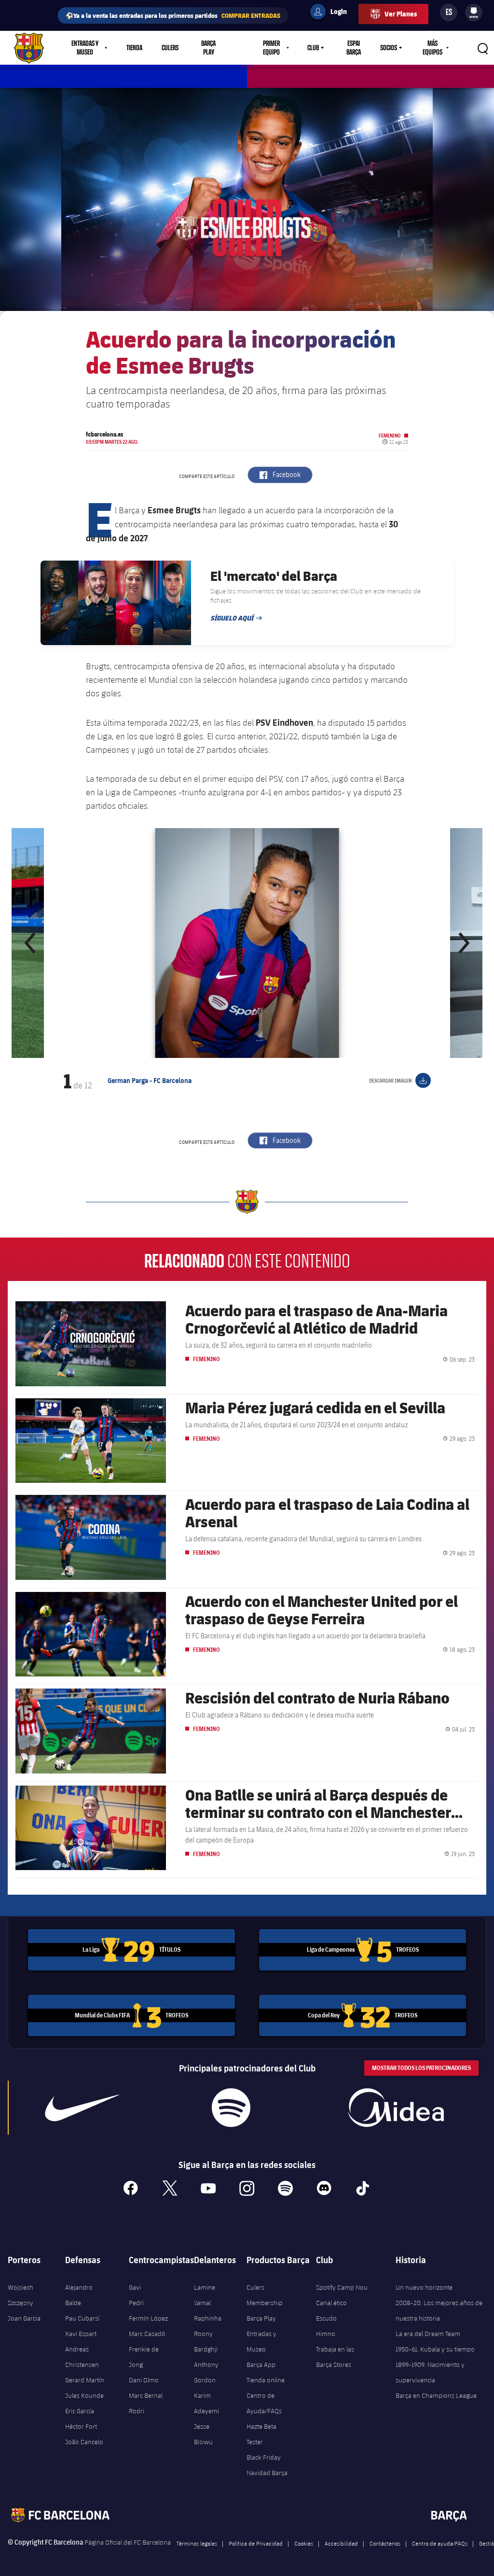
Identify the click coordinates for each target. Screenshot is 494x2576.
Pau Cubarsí (82, 2318)
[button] (31, 943)
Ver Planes (401, 14)
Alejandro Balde (79, 2295)
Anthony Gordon (206, 2372)
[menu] (474, 13)
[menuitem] (474, 11)
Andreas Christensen (82, 2357)
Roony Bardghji (206, 2341)
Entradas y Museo (261, 2341)
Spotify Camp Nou (342, 2287)
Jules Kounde (84, 2395)
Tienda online (266, 2380)
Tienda (134, 48)
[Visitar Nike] (82, 2108)
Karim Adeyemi (206, 2403)
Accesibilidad (341, 2543)
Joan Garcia (24, 2318)
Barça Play (208, 48)
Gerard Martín (85, 2380)
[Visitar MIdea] (396, 2108)
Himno (326, 2334)
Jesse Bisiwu (203, 2434)
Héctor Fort (81, 2426)
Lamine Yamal (205, 2295)
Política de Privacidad (256, 2543)
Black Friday (264, 2457)
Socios (389, 48)
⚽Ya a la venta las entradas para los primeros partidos (173, 15)
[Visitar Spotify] (231, 2108)
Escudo (326, 2318)
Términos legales (197, 2543)
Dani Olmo (144, 2380)
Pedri (136, 2303)
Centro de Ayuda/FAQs (264, 2403)
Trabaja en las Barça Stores (335, 2357)
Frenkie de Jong (144, 2357)
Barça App (261, 2365)
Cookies (304, 2543)
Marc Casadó (147, 2334)
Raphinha (208, 2318)
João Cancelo (84, 2442)
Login (332, 13)
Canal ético (331, 2303)
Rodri (137, 2411)
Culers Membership (265, 2295)
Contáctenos (385, 2543)
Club (313, 48)
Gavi (135, 2287)
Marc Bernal (146, 2395)
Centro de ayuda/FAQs (440, 2543)
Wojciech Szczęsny (21, 2295)
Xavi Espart (81, 2334)
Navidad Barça (267, 2473)
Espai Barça (354, 48)
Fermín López (148, 2318)
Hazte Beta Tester (261, 2434)
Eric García (80, 2411)
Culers (170, 48)
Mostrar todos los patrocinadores (421, 2068)
